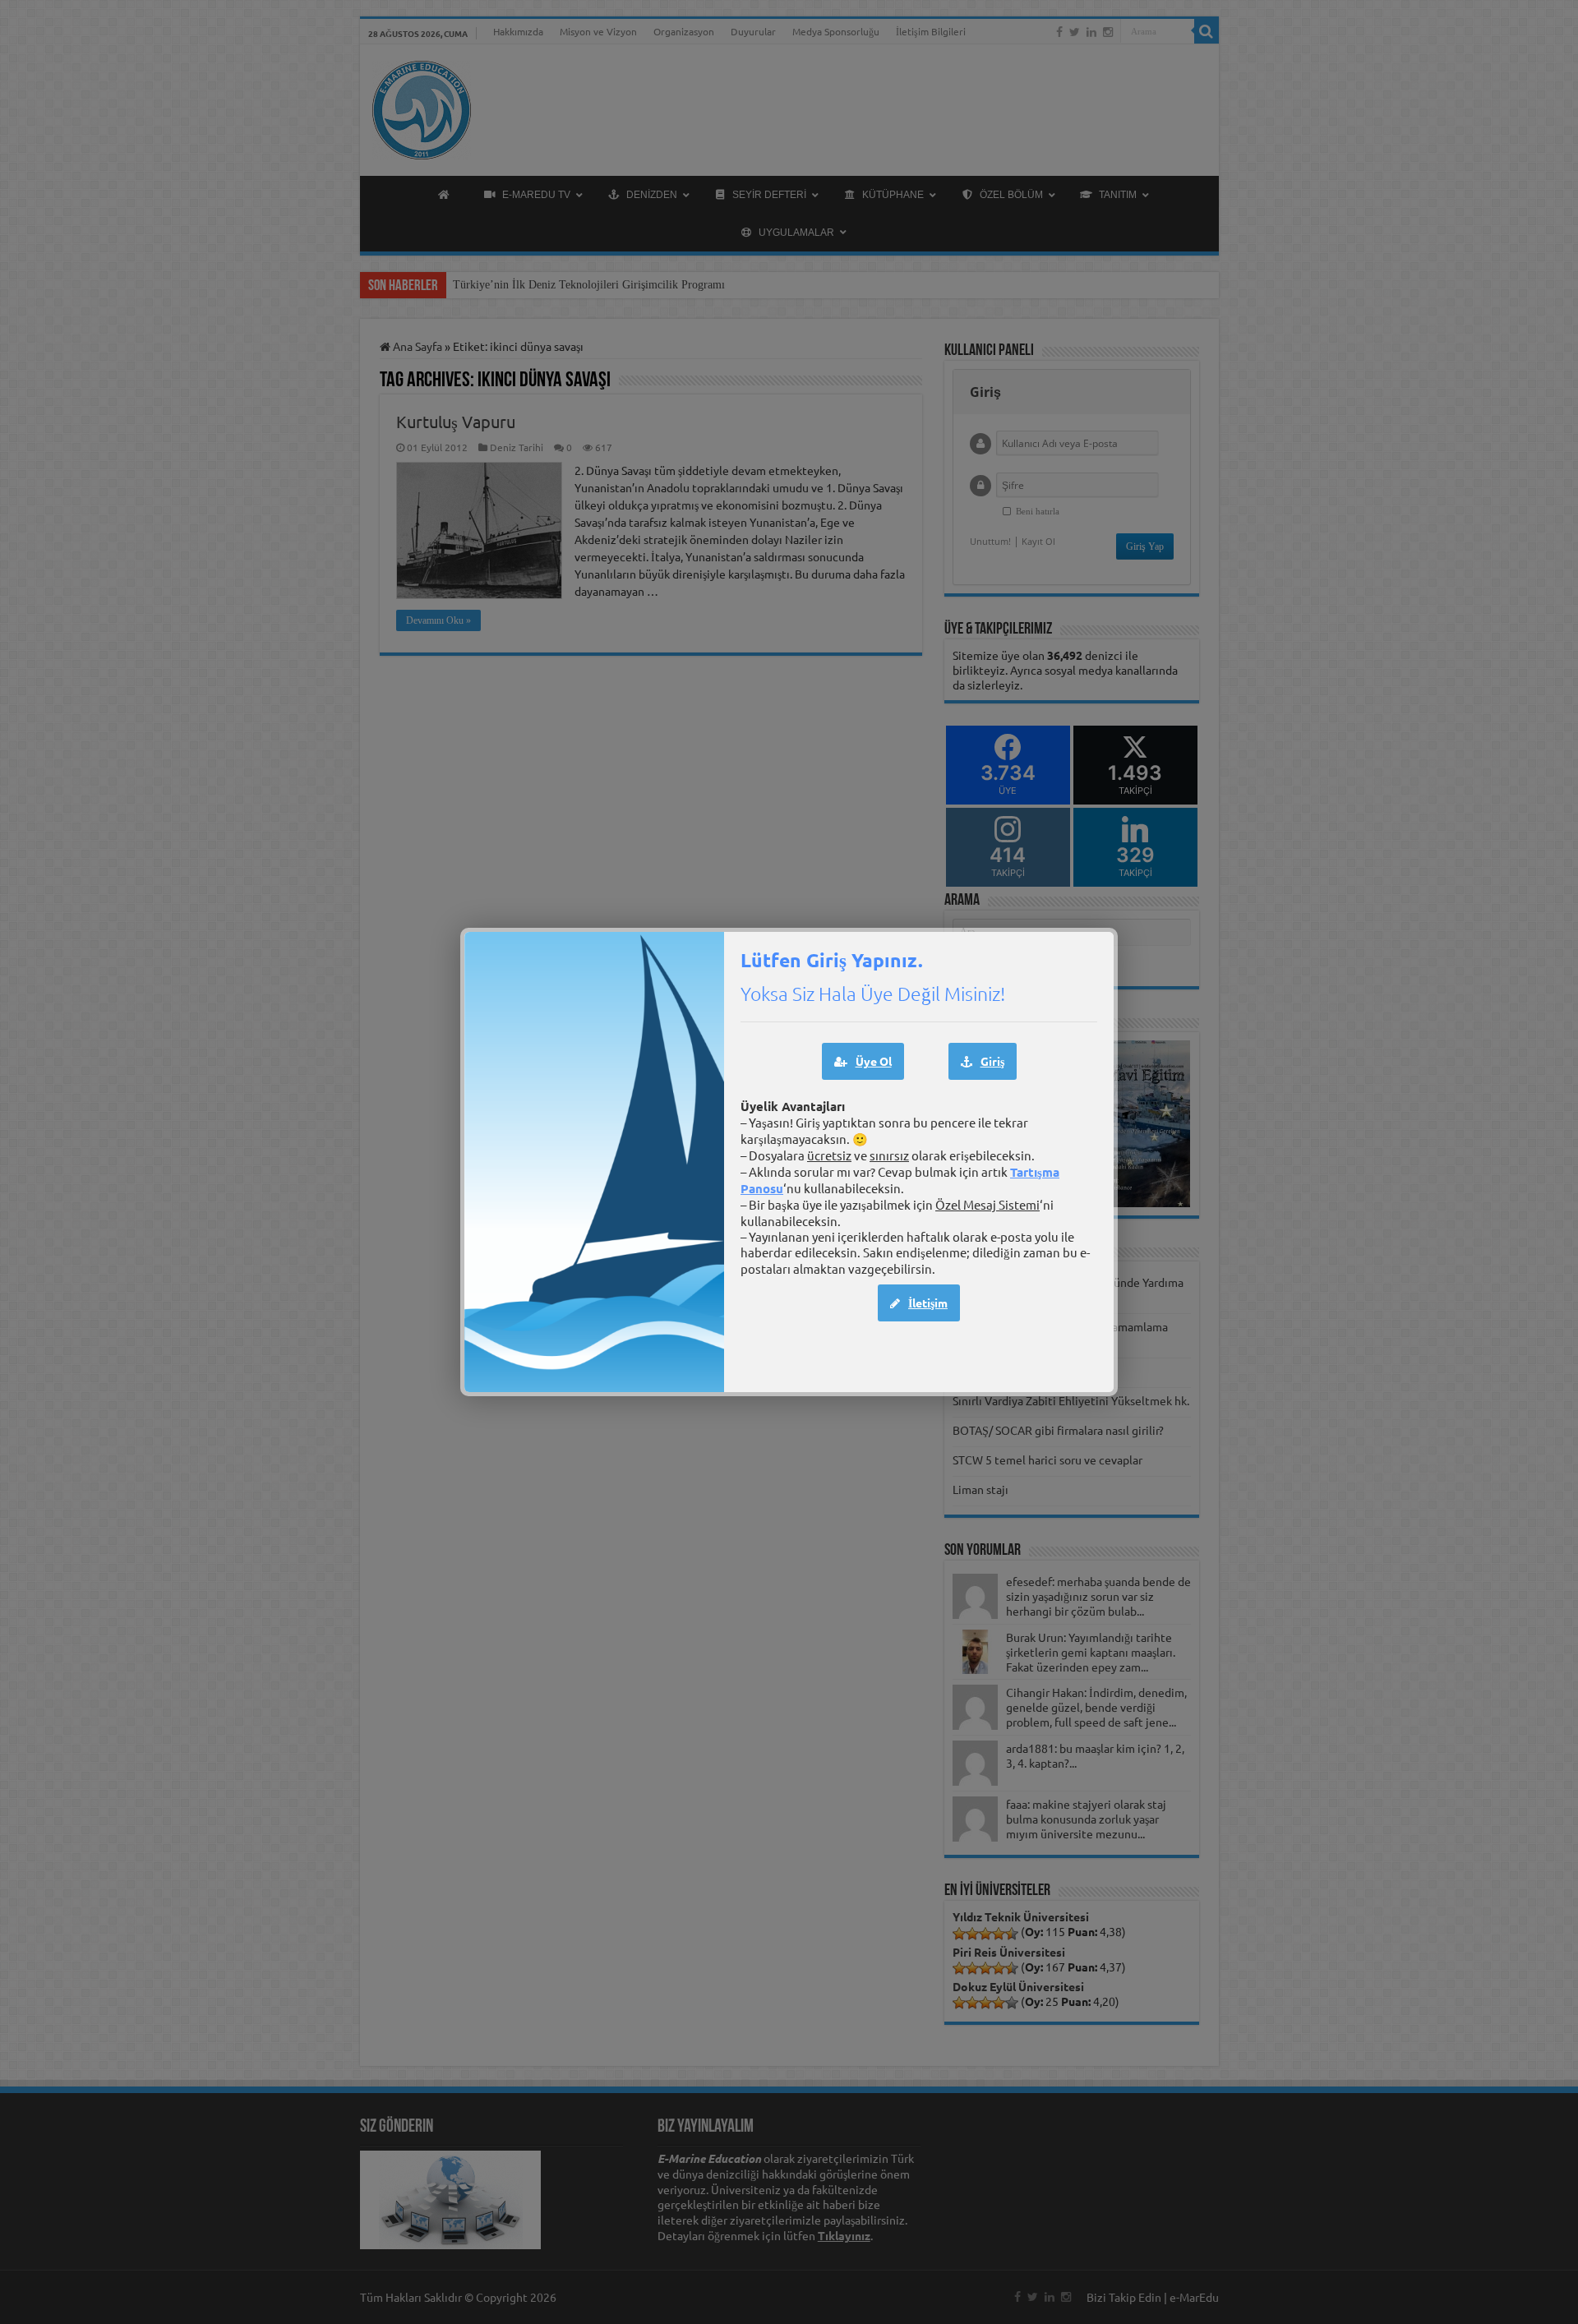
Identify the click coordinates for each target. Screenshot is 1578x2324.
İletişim (928, 1303)
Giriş (992, 1061)
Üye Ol (874, 1061)
